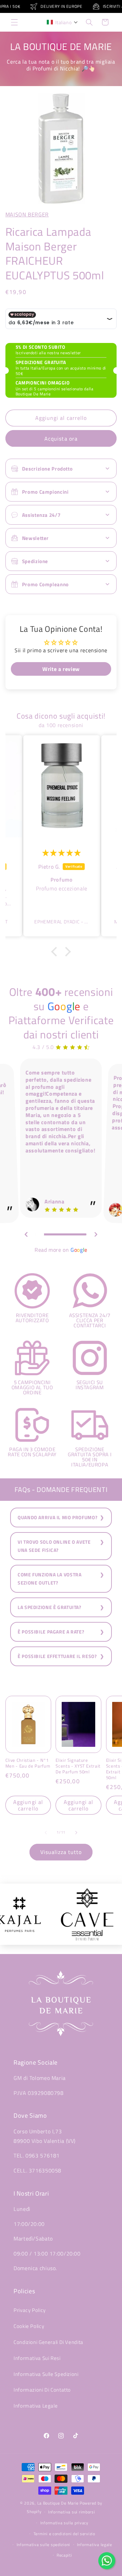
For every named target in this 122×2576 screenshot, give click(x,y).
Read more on (61, 1250)
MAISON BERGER (27, 214)
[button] (14, 22)
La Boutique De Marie (58, 2503)
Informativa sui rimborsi (72, 2512)
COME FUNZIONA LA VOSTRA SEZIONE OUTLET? (50, 1579)
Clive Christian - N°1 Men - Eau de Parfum (28, 1763)
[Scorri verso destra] (76, 1833)
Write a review (61, 669)
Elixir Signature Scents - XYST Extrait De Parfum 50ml (78, 1766)
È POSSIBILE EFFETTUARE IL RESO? (57, 1656)
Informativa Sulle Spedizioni (46, 2374)
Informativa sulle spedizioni (44, 2545)
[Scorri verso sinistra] (46, 1833)
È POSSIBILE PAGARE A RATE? (51, 1632)
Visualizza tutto (61, 1852)
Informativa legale (95, 2545)
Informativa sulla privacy (64, 2523)
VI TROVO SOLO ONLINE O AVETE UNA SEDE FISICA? (54, 1546)
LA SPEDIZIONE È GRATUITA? (49, 1607)
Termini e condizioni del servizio (64, 2534)
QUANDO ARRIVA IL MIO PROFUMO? (57, 1517)
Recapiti (64, 2555)
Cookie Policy (29, 2326)
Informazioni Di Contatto (42, 2390)
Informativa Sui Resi (37, 2358)
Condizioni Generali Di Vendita (48, 2342)
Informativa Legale (36, 2406)
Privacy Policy (30, 2310)
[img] (62, 853)
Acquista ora (61, 439)
